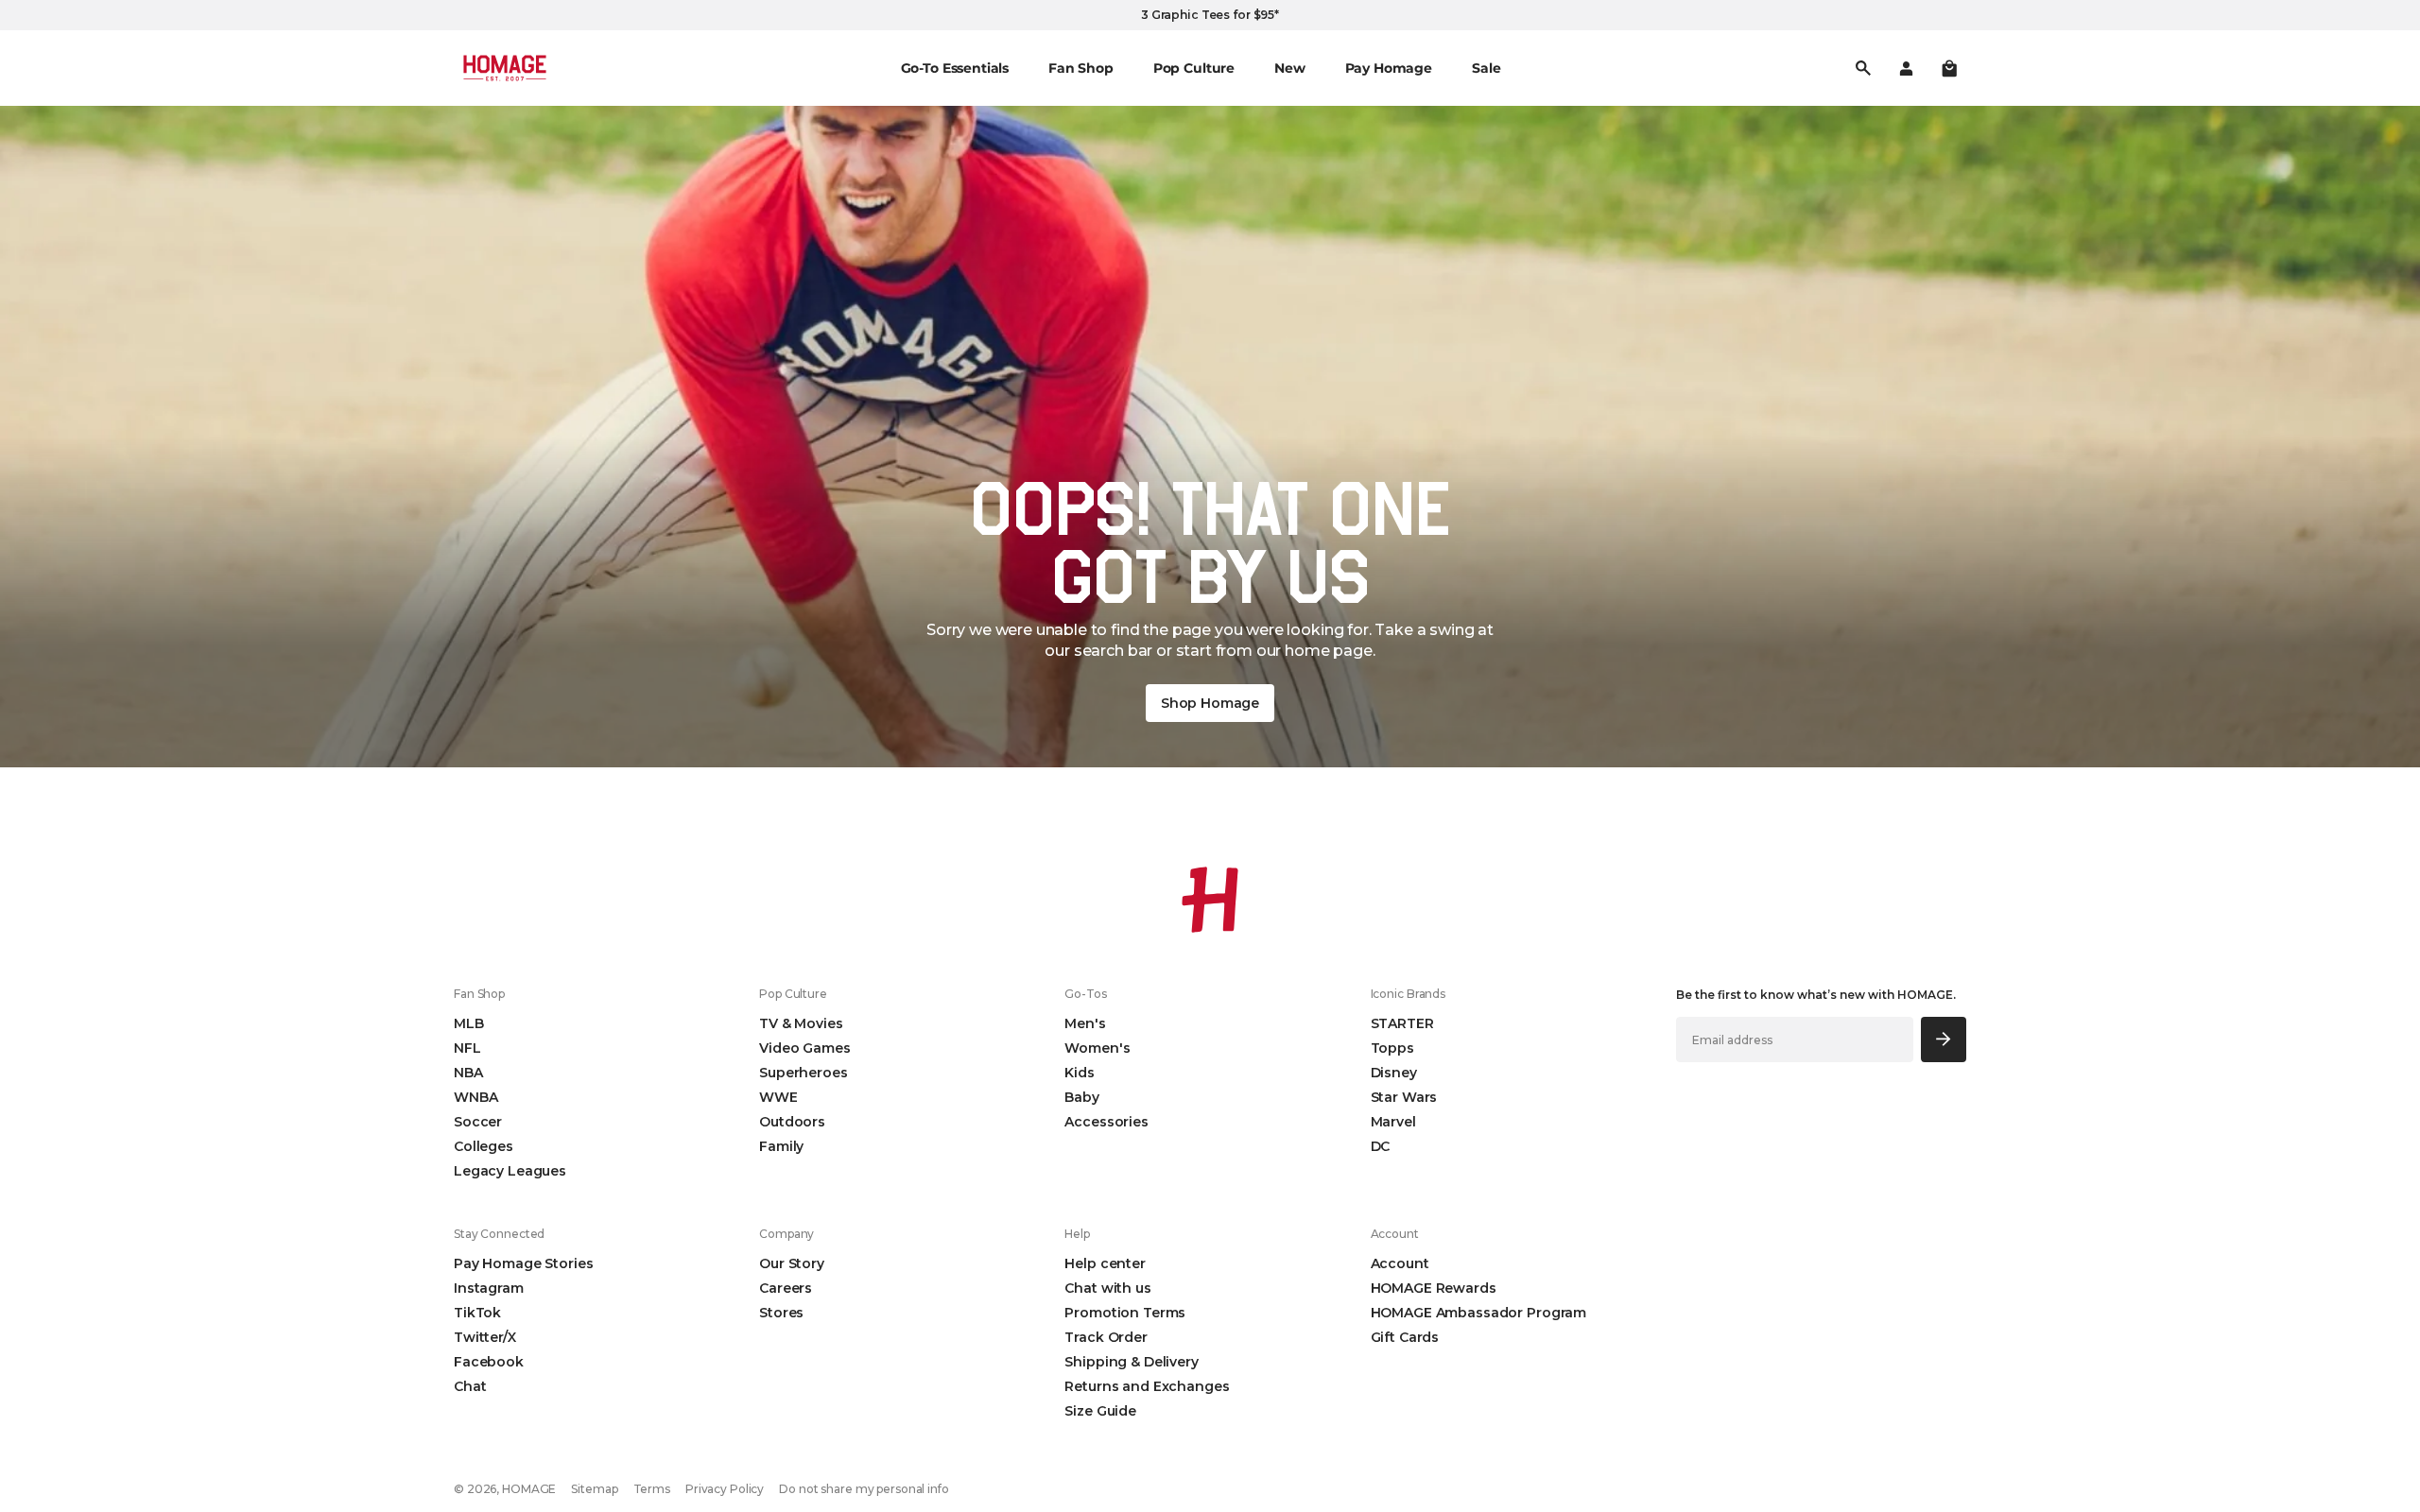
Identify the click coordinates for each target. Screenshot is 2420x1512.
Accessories (1106, 1122)
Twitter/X (485, 1337)
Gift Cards (1405, 1337)
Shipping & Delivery (1131, 1362)
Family (781, 1146)
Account (1400, 1263)
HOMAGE (529, 1489)
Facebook (489, 1362)
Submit (1944, 1039)
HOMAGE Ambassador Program (1479, 1313)
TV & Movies (801, 1023)
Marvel (1393, 1122)
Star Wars (1404, 1097)
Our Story (792, 1263)
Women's (1097, 1048)
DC (1381, 1146)
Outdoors (792, 1122)
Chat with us (1107, 1288)
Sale (1486, 68)
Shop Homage (1210, 703)
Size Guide (1100, 1411)
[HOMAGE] (505, 68)
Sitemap (594, 1489)
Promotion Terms (1125, 1313)
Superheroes (803, 1073)
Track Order (1106, 1337)
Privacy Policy (725, 1489)
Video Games (804, 1048)
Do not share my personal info (864, 1489)
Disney (1394, 1073)
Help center (1105, 1263)
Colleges (484, 1146)
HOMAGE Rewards (1434, 1288)
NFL (467, 1048)
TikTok (477, 1313)
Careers (786, 1288)
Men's (1085, 1023)
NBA (468, 1073)
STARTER (1402, 1023)
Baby (1081, 1097)
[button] (1949, 68)
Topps (1392, 1048)
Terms (652, 1489)
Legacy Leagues (510, 1171)
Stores (781, 1313)
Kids (1079, 1073)
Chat (470, 1386)
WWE (778, 1097)
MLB (469, 1023)
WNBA (475, 1097)
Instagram (489, 1288)
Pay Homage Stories (523, 1263)
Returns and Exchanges (1147, 1386)
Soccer (478, 1122)
